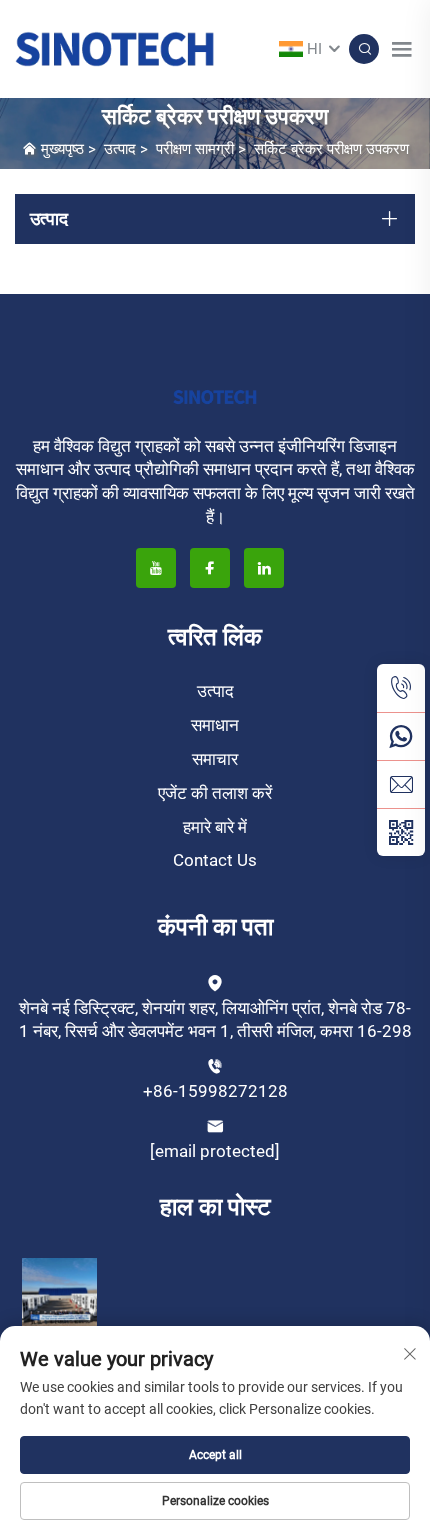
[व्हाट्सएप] (401, 736)
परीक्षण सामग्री (195, 149)
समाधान (215, 725)
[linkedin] (264, 568)
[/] (215, 395)
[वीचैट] (401, 832)
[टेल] (401, 688)
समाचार (215, 759)
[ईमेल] (401, 784)
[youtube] (156, 568)
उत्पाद (120, 149)
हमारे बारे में (215, 827)
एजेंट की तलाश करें (215, 793)
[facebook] (210, 568)
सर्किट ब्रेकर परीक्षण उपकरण (331, 149)
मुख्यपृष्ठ (62, 149)
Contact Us (215, 860)
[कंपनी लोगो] (115, 47)
